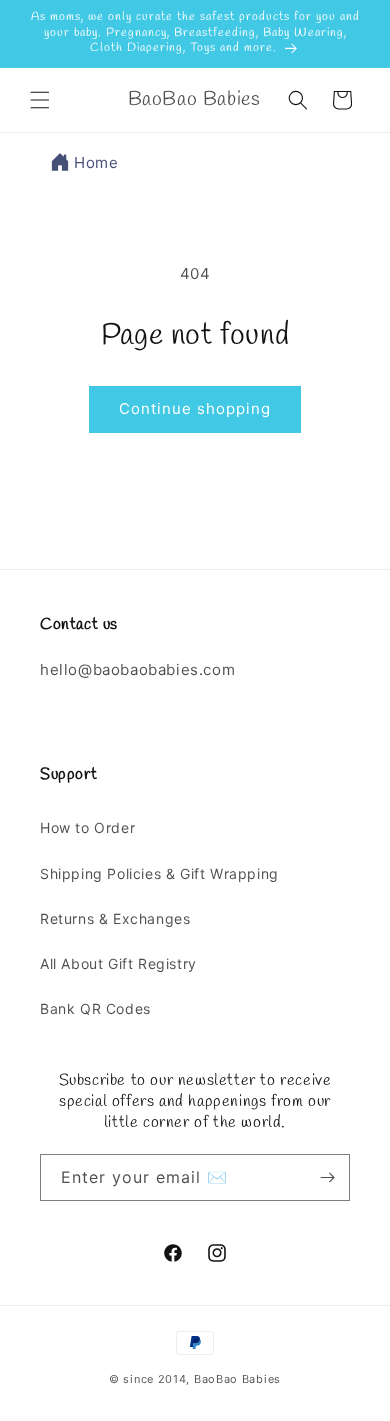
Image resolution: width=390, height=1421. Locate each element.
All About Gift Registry (118, 963)
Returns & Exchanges (115, 918)
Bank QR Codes (95, 1008)
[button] (40, 100)
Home (96, 162)
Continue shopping (195, 408)
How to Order (87, 827)
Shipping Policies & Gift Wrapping (159, 873)
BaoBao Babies (237, 1379)
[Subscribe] (327, 1177)
